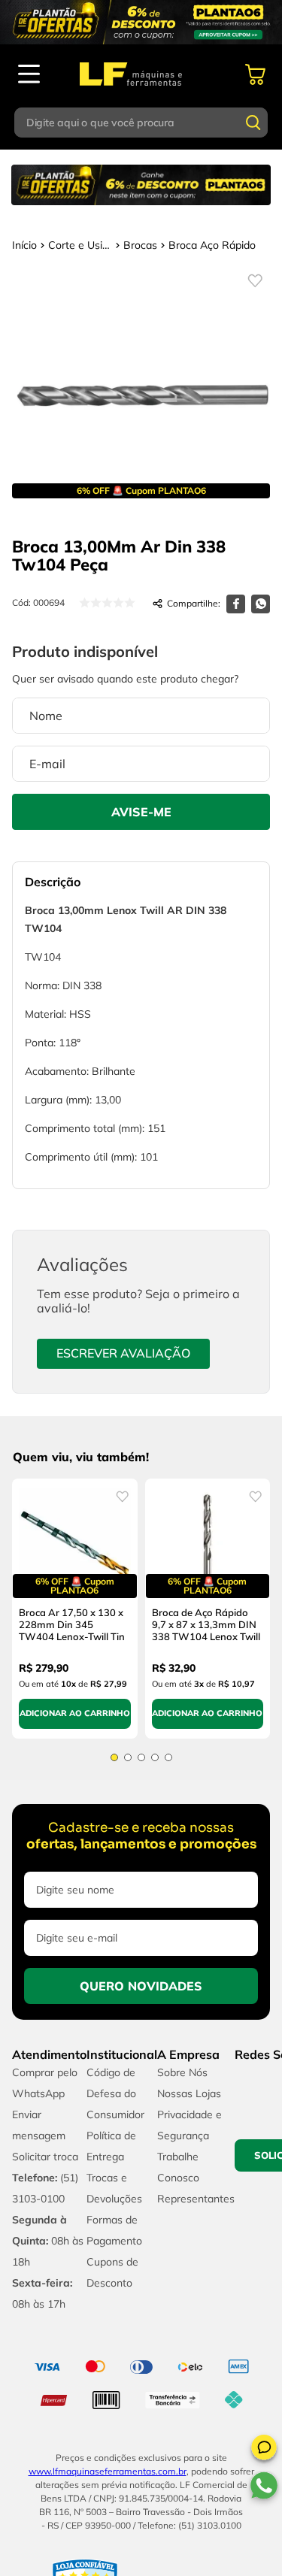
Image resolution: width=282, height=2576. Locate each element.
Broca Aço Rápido (212, 245)
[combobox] (141, 123)
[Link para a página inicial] (24, 245)
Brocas (140, 245)
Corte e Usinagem (80, 245)
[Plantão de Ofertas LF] (141, 22)
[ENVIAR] (141, 812)
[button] (264, 2450)
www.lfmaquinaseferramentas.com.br (108, 2413)
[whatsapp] (261, 604)
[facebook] (236, 604)
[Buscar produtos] (253, 123)
